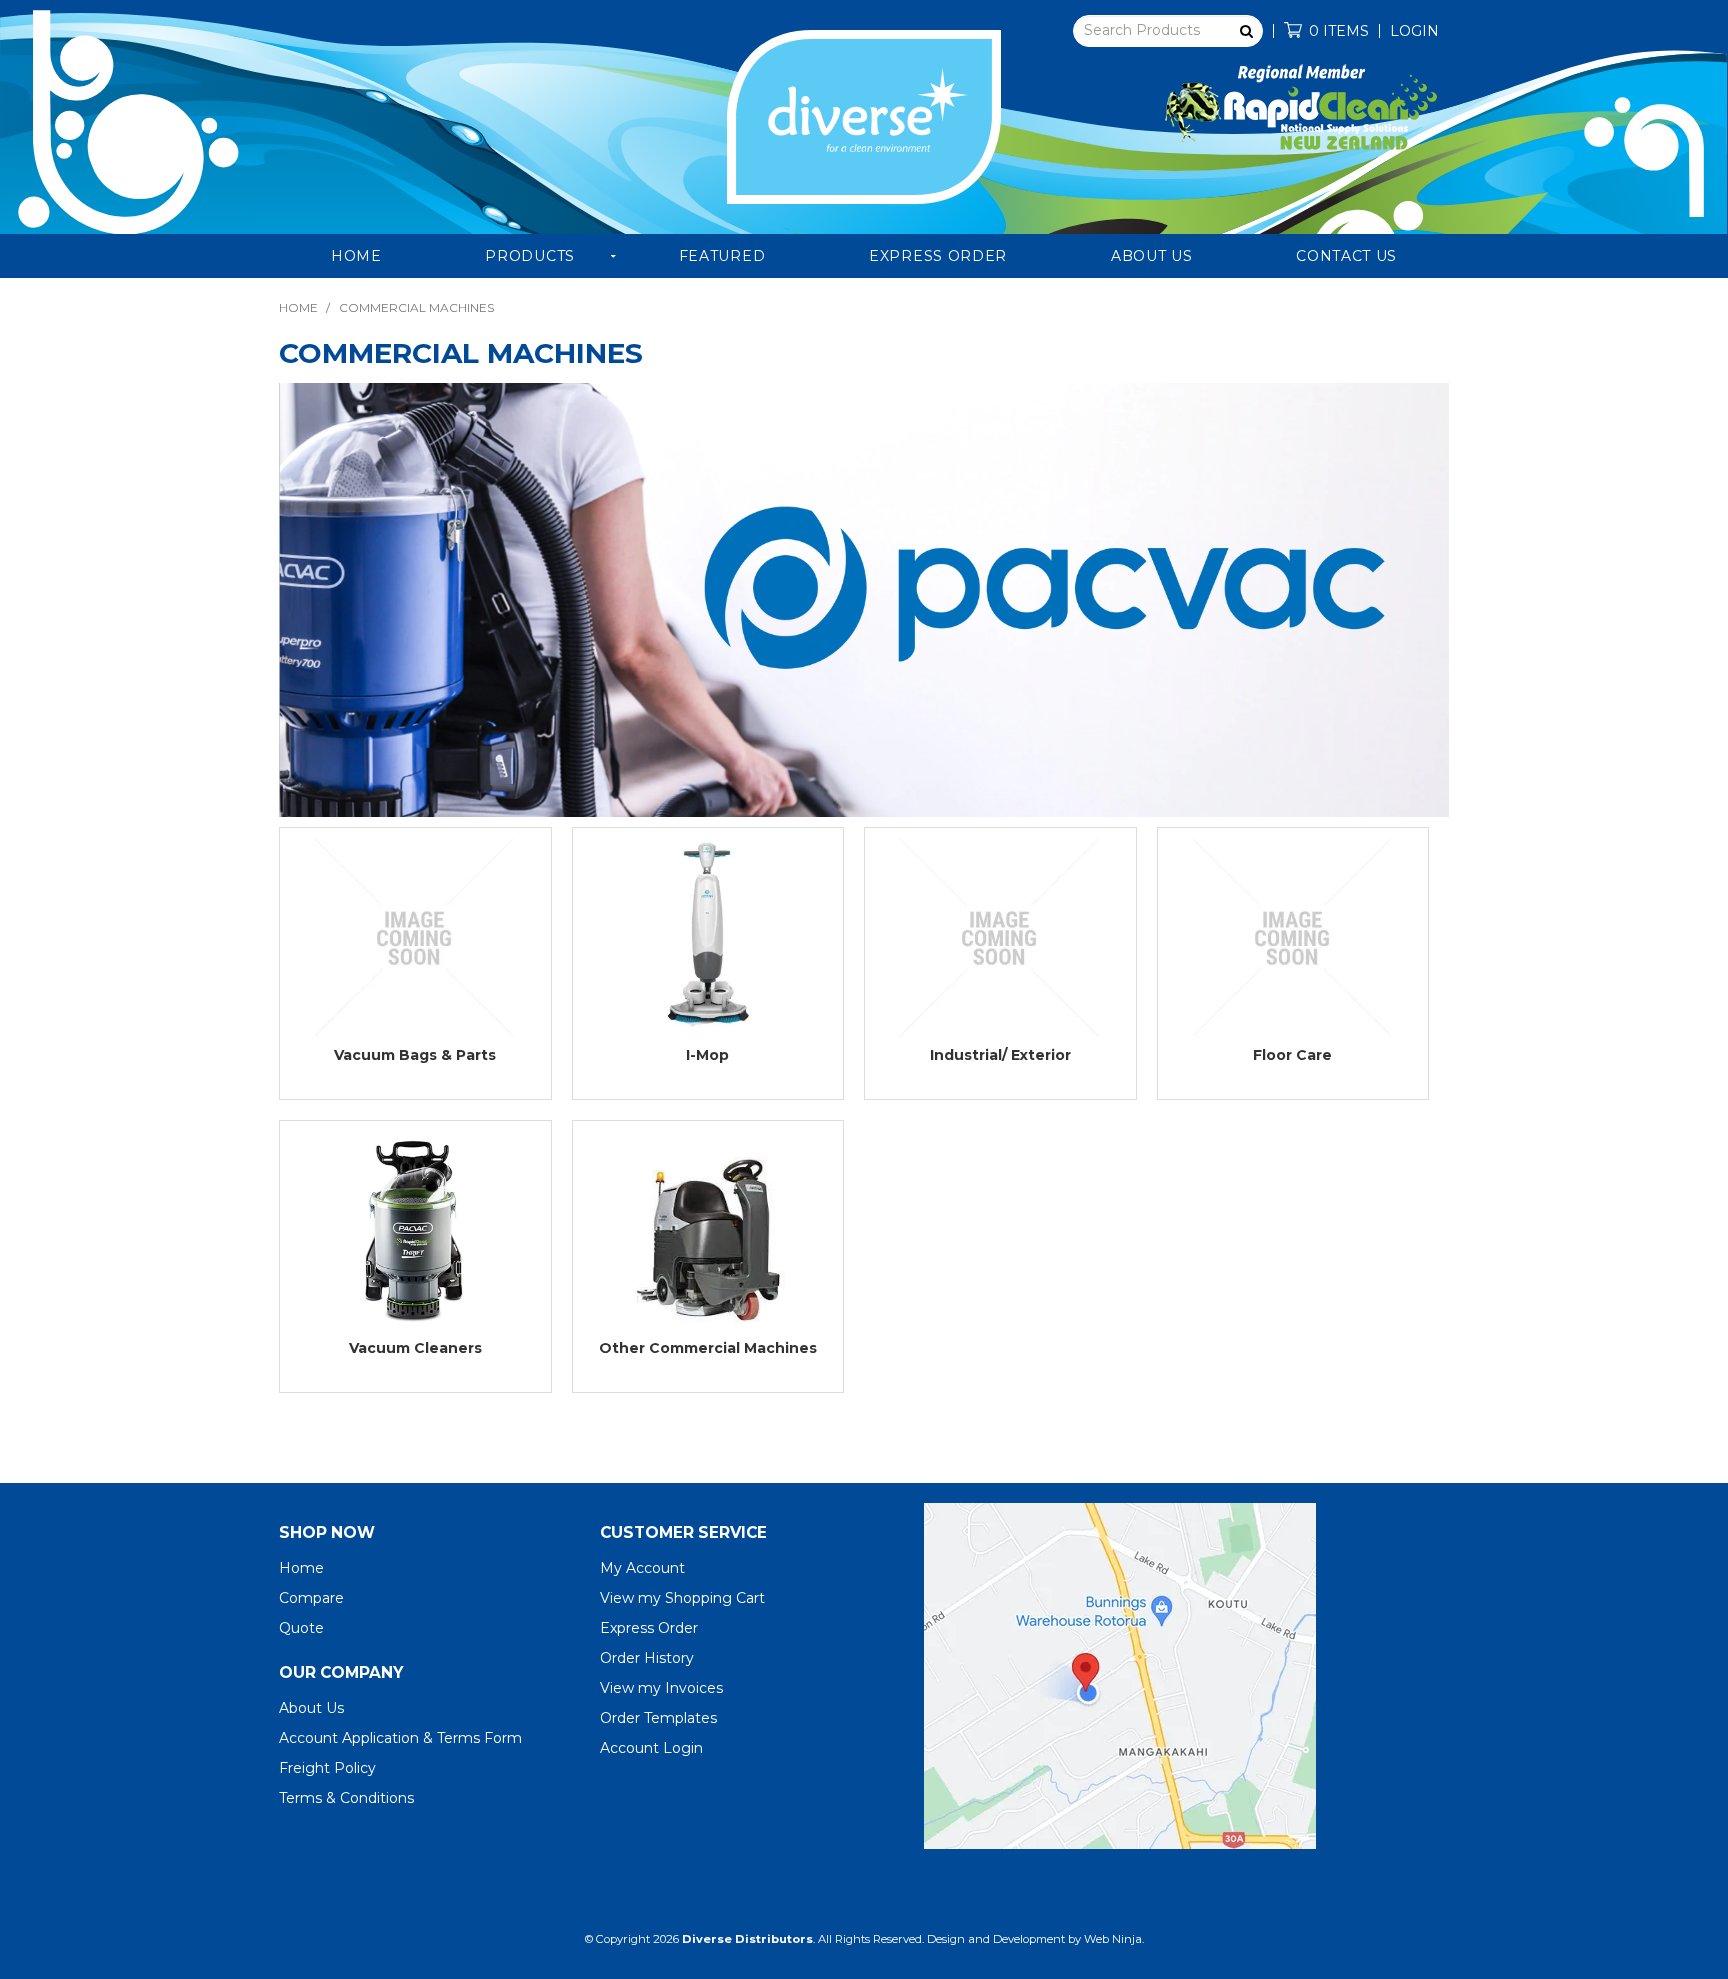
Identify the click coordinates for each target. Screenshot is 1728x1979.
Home (356, 256)
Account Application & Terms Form (400, 1738)
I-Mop (707, 1055)
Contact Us (1346, 256)
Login (1414, 31)
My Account (642, 1568)
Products (530, 256)
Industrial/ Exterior (1000, 1055)
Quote (301, 1628)
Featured (722, 256)
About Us (1152, 256)
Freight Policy (327, 1768)
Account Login (651, 1748)
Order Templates (658, 1718)
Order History (647, 1658)
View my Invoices (661, 1688)
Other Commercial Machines (708, 1348)
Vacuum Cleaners (415, 1348)
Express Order (938, 256)
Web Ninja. (1114, 1939)
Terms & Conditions (346, 1798)
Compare (311, 1598)
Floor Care (1292, 1055)
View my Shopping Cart (682, 1598)
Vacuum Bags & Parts (415, 1055)
